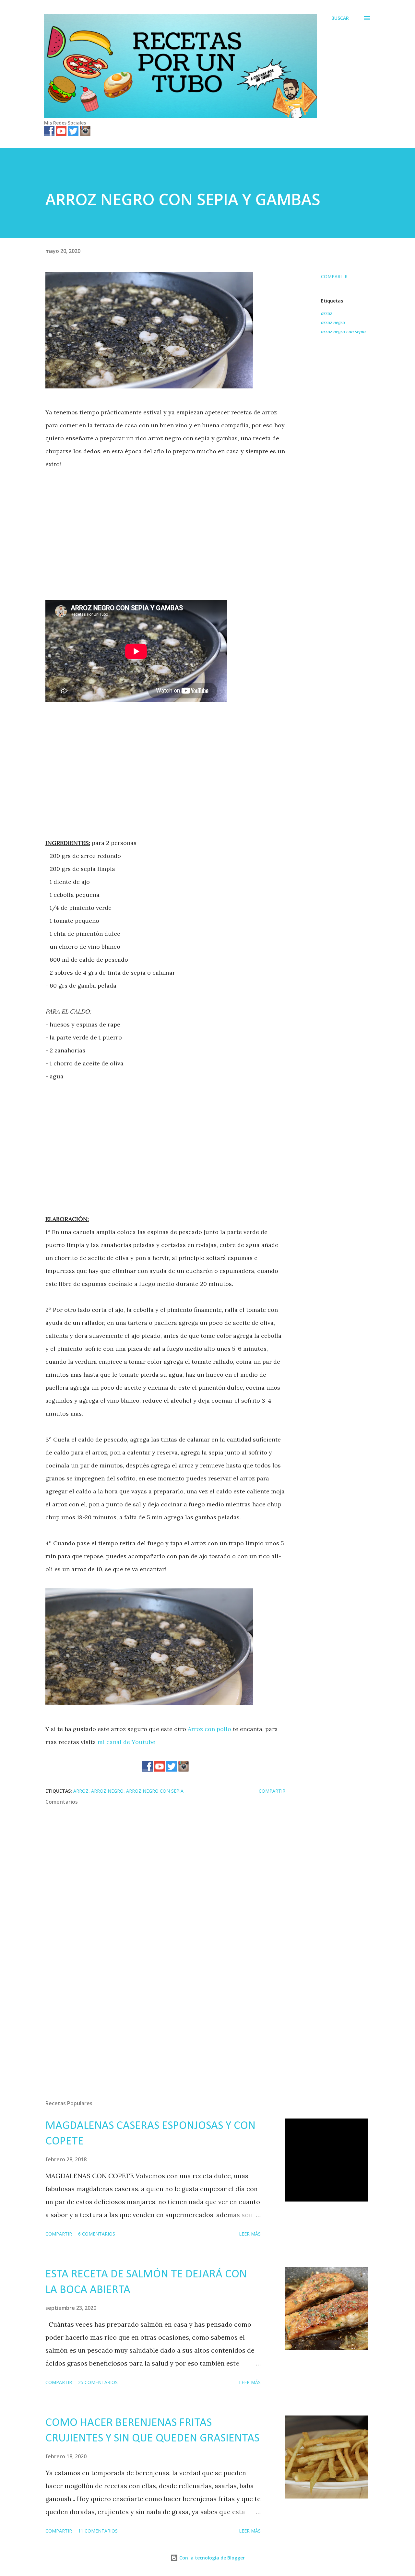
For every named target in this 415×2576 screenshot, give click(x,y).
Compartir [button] (334, 276)
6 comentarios (97, 2234)
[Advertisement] (165, 529)
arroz (326, 313)
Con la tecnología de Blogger (211, 2558)
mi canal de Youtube (126, 1742)
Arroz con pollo (209, 1729)
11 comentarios (98, 2531)
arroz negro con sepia (343, 332)
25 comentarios (98, 2382)
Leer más (250, 2234)
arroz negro (333, 322)
